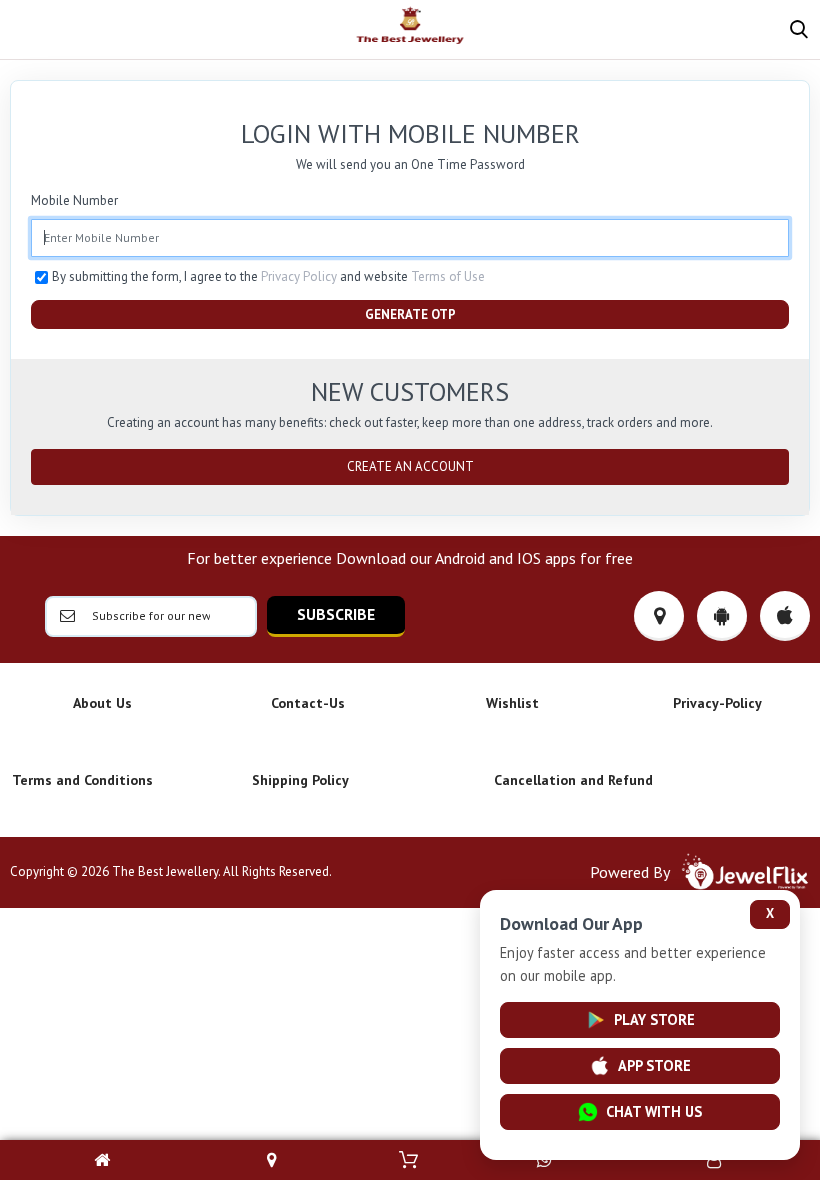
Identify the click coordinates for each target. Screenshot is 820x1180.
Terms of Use (448, 276)
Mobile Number (74, 200)
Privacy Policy (299, 276)
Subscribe (336, 614)
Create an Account (410, 466)
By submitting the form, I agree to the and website (268, 276)
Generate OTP (410, 314)
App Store (654, 1065)
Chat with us (654, 1111)
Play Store (654, 1019)
